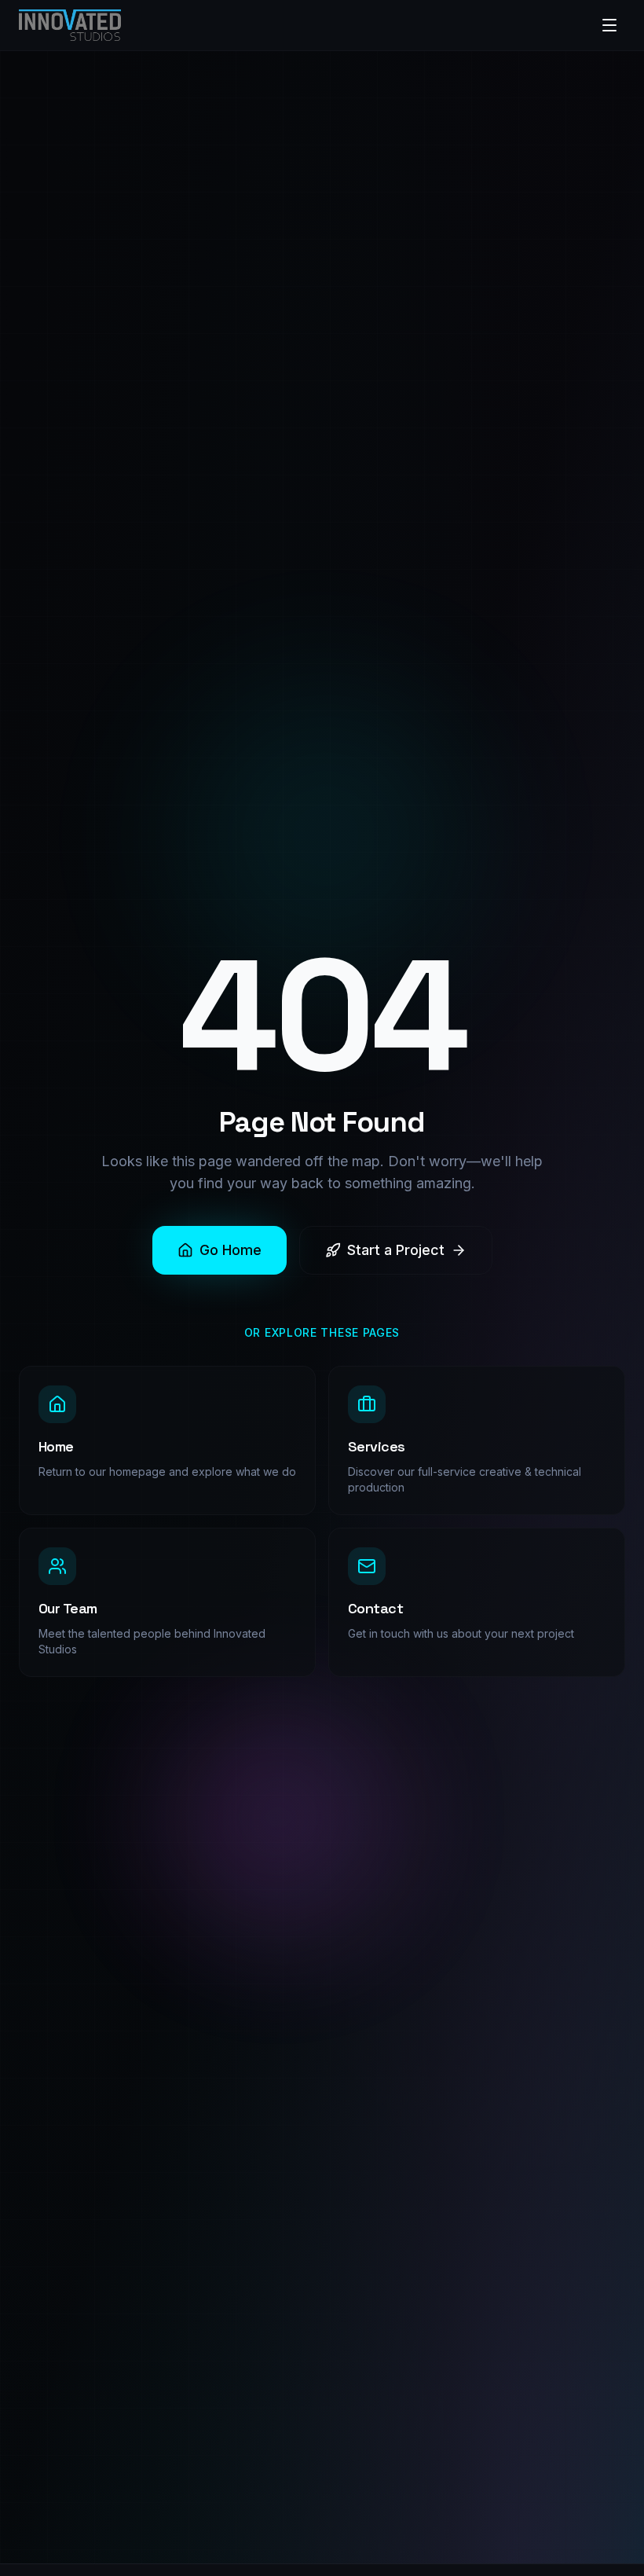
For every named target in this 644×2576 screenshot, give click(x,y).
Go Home (231, 1250)
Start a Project (396, 1250)
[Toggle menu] (609, 25)
